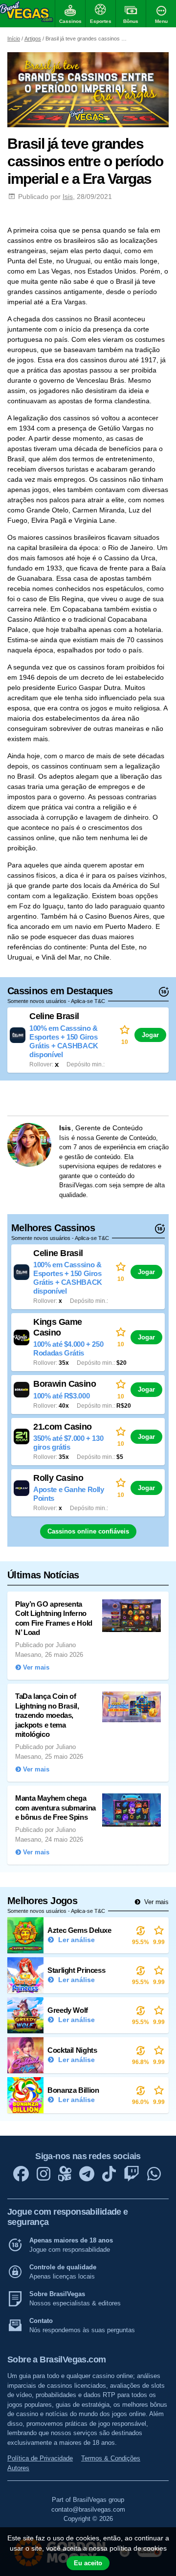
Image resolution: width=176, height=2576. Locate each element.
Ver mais (155, 1902)
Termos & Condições (111, 2458)
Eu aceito (88, 2563)
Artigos (33, 39)
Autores (18, 2468)
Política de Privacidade (40, 2458)
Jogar (150, 1035)
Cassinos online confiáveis (88, 1531)
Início (14, 39)
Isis (68, 197)
